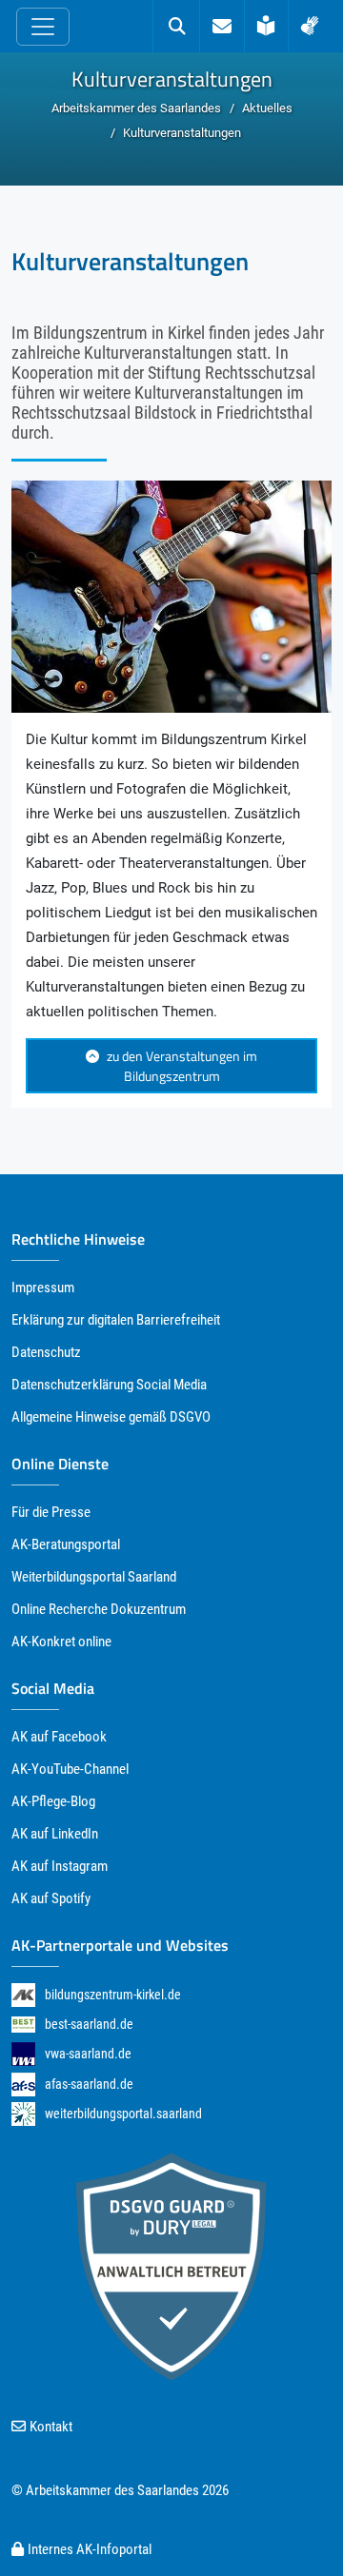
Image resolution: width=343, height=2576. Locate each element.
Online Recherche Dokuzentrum (99, 1609)
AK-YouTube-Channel (70, 1769)
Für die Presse (51, 1512)
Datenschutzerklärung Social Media (109, 1385)
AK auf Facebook (59, 1737)
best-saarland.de (89, 2024)
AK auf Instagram (60, 1866)
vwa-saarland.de (88, 2054)
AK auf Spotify (51, 1898)
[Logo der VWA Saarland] (23, 2054)
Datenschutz (46, 1352)
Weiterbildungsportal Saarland (94, 1577)
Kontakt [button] (51, 2427)
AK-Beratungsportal (66, 1544)
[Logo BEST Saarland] (23, 2024)
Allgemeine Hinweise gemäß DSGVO (111, 1417)
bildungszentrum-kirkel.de (113, 1995)
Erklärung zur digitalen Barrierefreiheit (116, 1320)
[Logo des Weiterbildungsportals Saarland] (23, 2114)
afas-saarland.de (89, 2084)
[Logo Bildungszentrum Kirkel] (23, 1994)
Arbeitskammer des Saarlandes (136, 108)
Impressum (43, 1288)
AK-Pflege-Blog (53, 1801)
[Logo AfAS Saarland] (23, 2084)
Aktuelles (267, 108)
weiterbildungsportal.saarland (123, 2114)
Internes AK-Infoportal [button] (90, 2549)
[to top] (293, 2527)
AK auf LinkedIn (55, 1834)
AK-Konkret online (61, 1642)
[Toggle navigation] (43, 27)
